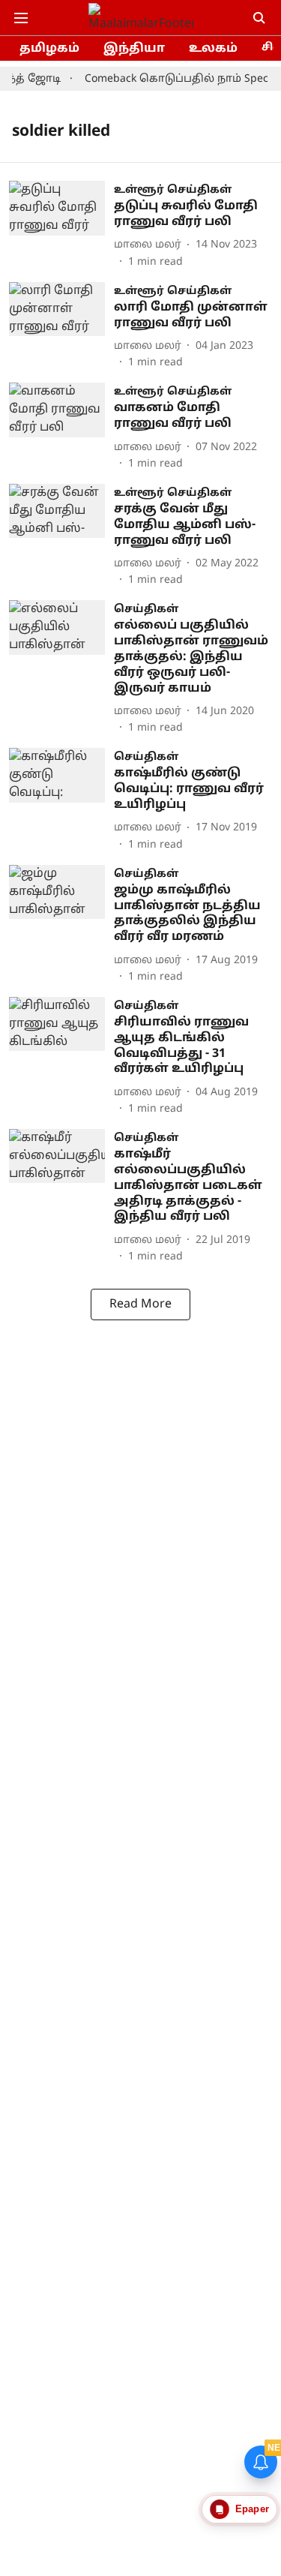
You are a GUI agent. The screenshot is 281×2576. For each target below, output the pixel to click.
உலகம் (213, 49)
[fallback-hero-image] (61, 225)
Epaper (252, 2509)
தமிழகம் (49, 49)
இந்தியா (134, 49)
